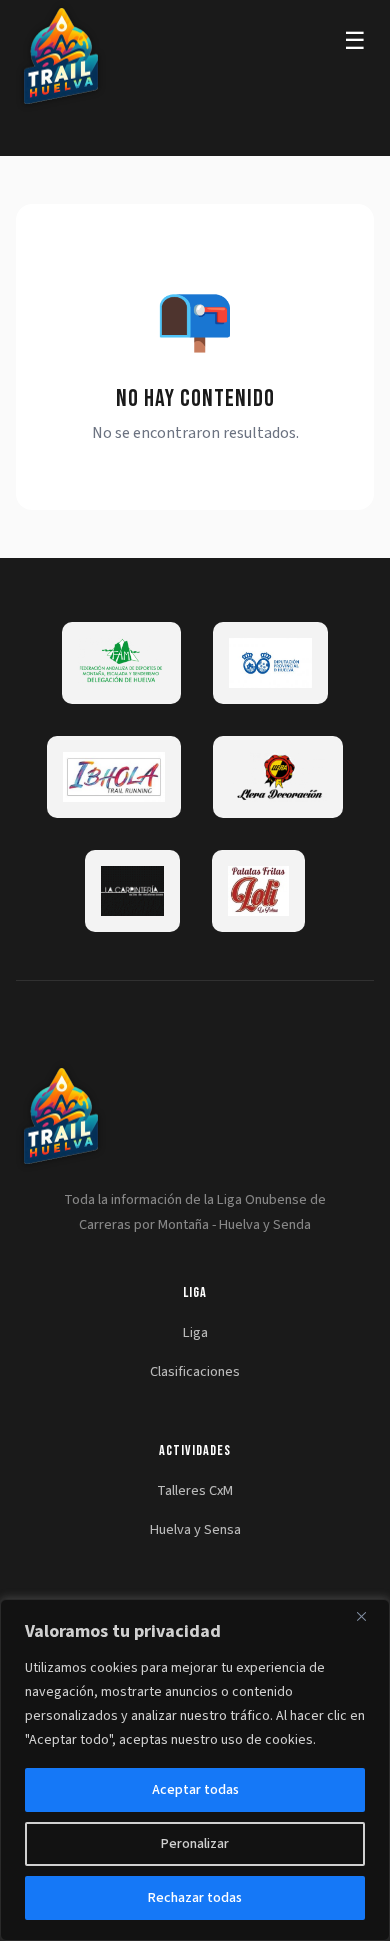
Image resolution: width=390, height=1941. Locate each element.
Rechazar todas (195, 1898)
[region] (195, 1770)
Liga (195, 1332)
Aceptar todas (195, 1790)
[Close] (369, 1616)
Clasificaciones (195, 1371)
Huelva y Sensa (195, 1529)
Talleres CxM (195, 1490)
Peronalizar (195, 1844)
